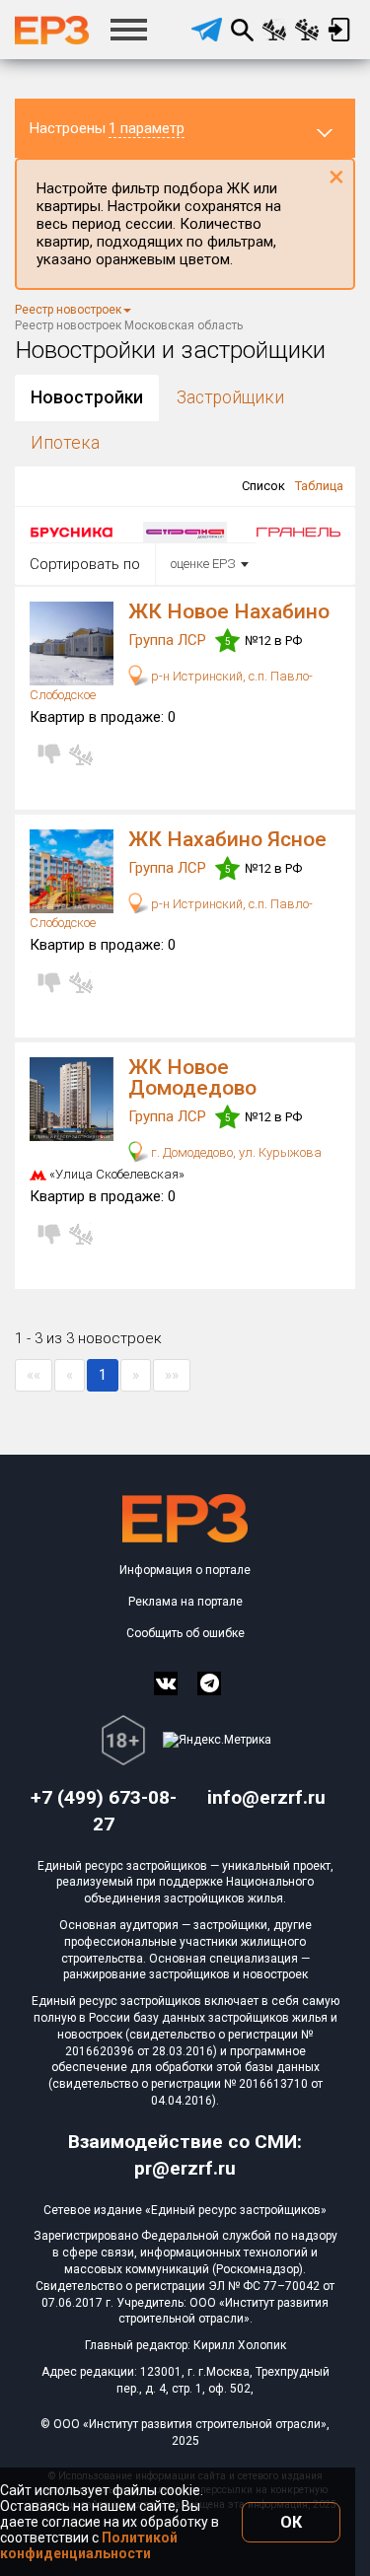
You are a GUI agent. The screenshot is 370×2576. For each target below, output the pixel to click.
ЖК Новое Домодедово (192, 1077)
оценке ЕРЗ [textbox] (203, 564)
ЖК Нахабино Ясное (227, 839)
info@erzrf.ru (266, 1797)
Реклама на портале (185, 1602)
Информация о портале (185, 1570)
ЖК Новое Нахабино (229, 611)
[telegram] (207, 30)
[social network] (166, 1683)
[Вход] (339, 30)
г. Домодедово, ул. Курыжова (235, 1152)
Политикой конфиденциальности (89, 2545)
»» (172, 1375)
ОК (291, 2522)
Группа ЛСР (169, 640)
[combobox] (206, 564)
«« (34, 1375)
